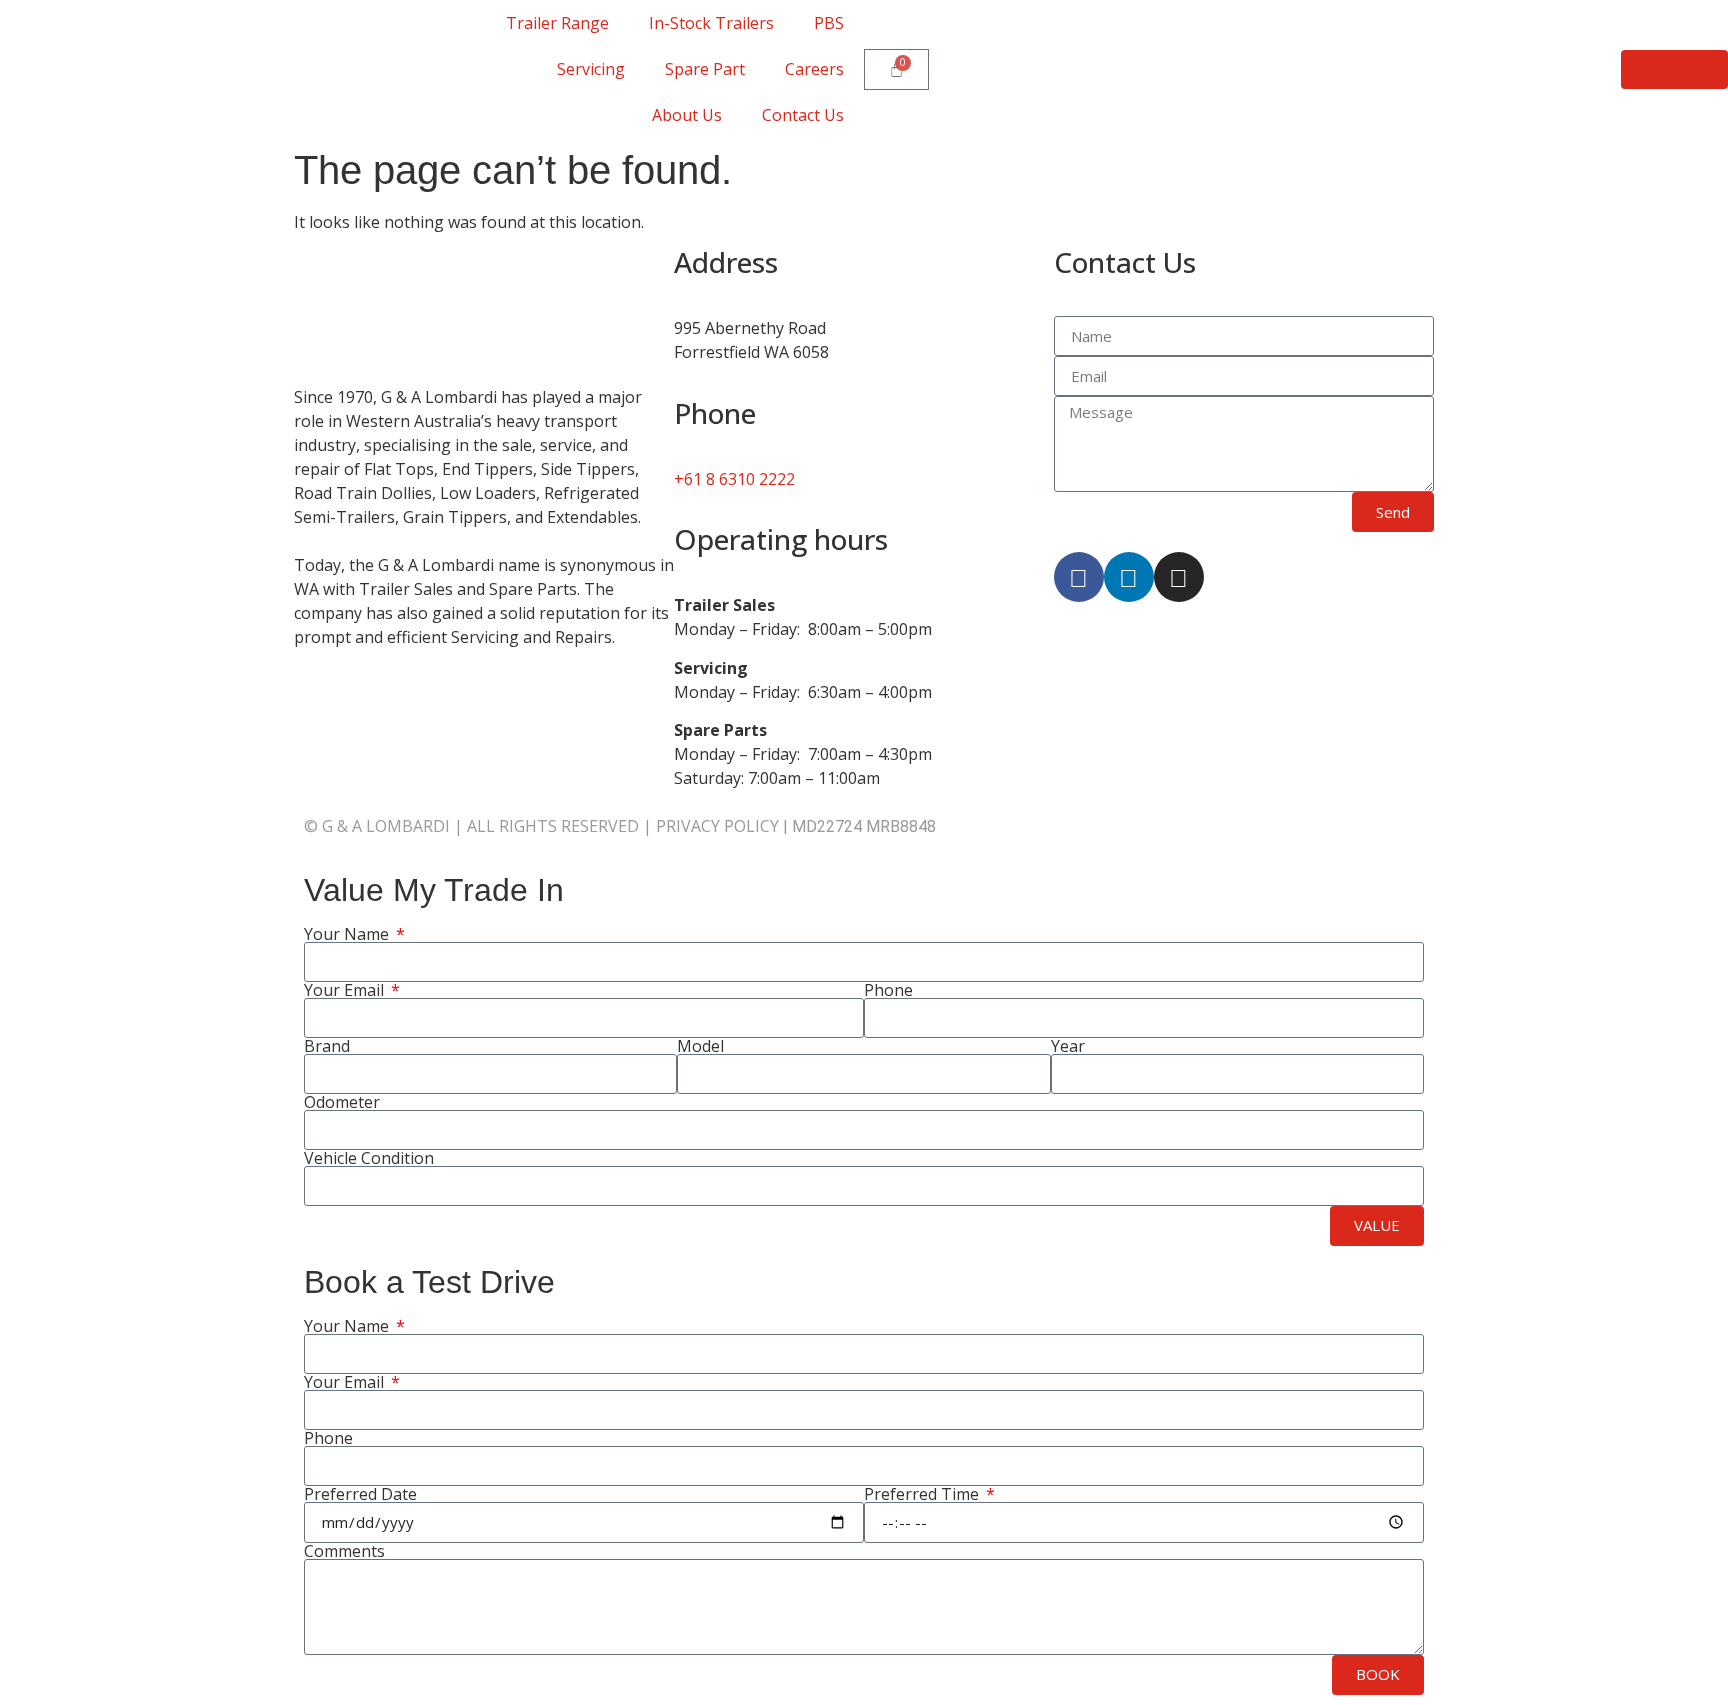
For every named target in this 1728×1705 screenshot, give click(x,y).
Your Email (346, 990)
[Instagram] (1179, 577)
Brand (327, 1046)
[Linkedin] (1129, 577)
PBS (829, 23)
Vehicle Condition (369, 1158)
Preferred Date (360, 1494)
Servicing (591, 69)
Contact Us (803, 115)
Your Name (348, 934)
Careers (814, 69)
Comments (344, 1551)
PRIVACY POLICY (717, 826)
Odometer (342, 1102)
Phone (888, 990)
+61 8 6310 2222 (734, 479)
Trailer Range (557, 23)
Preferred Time (923, 1494)
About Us (687, 115)
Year (1068, 1046)
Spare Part (705, 69)
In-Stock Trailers (711, 23)
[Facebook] (1079, 577)
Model (700, 1046)
